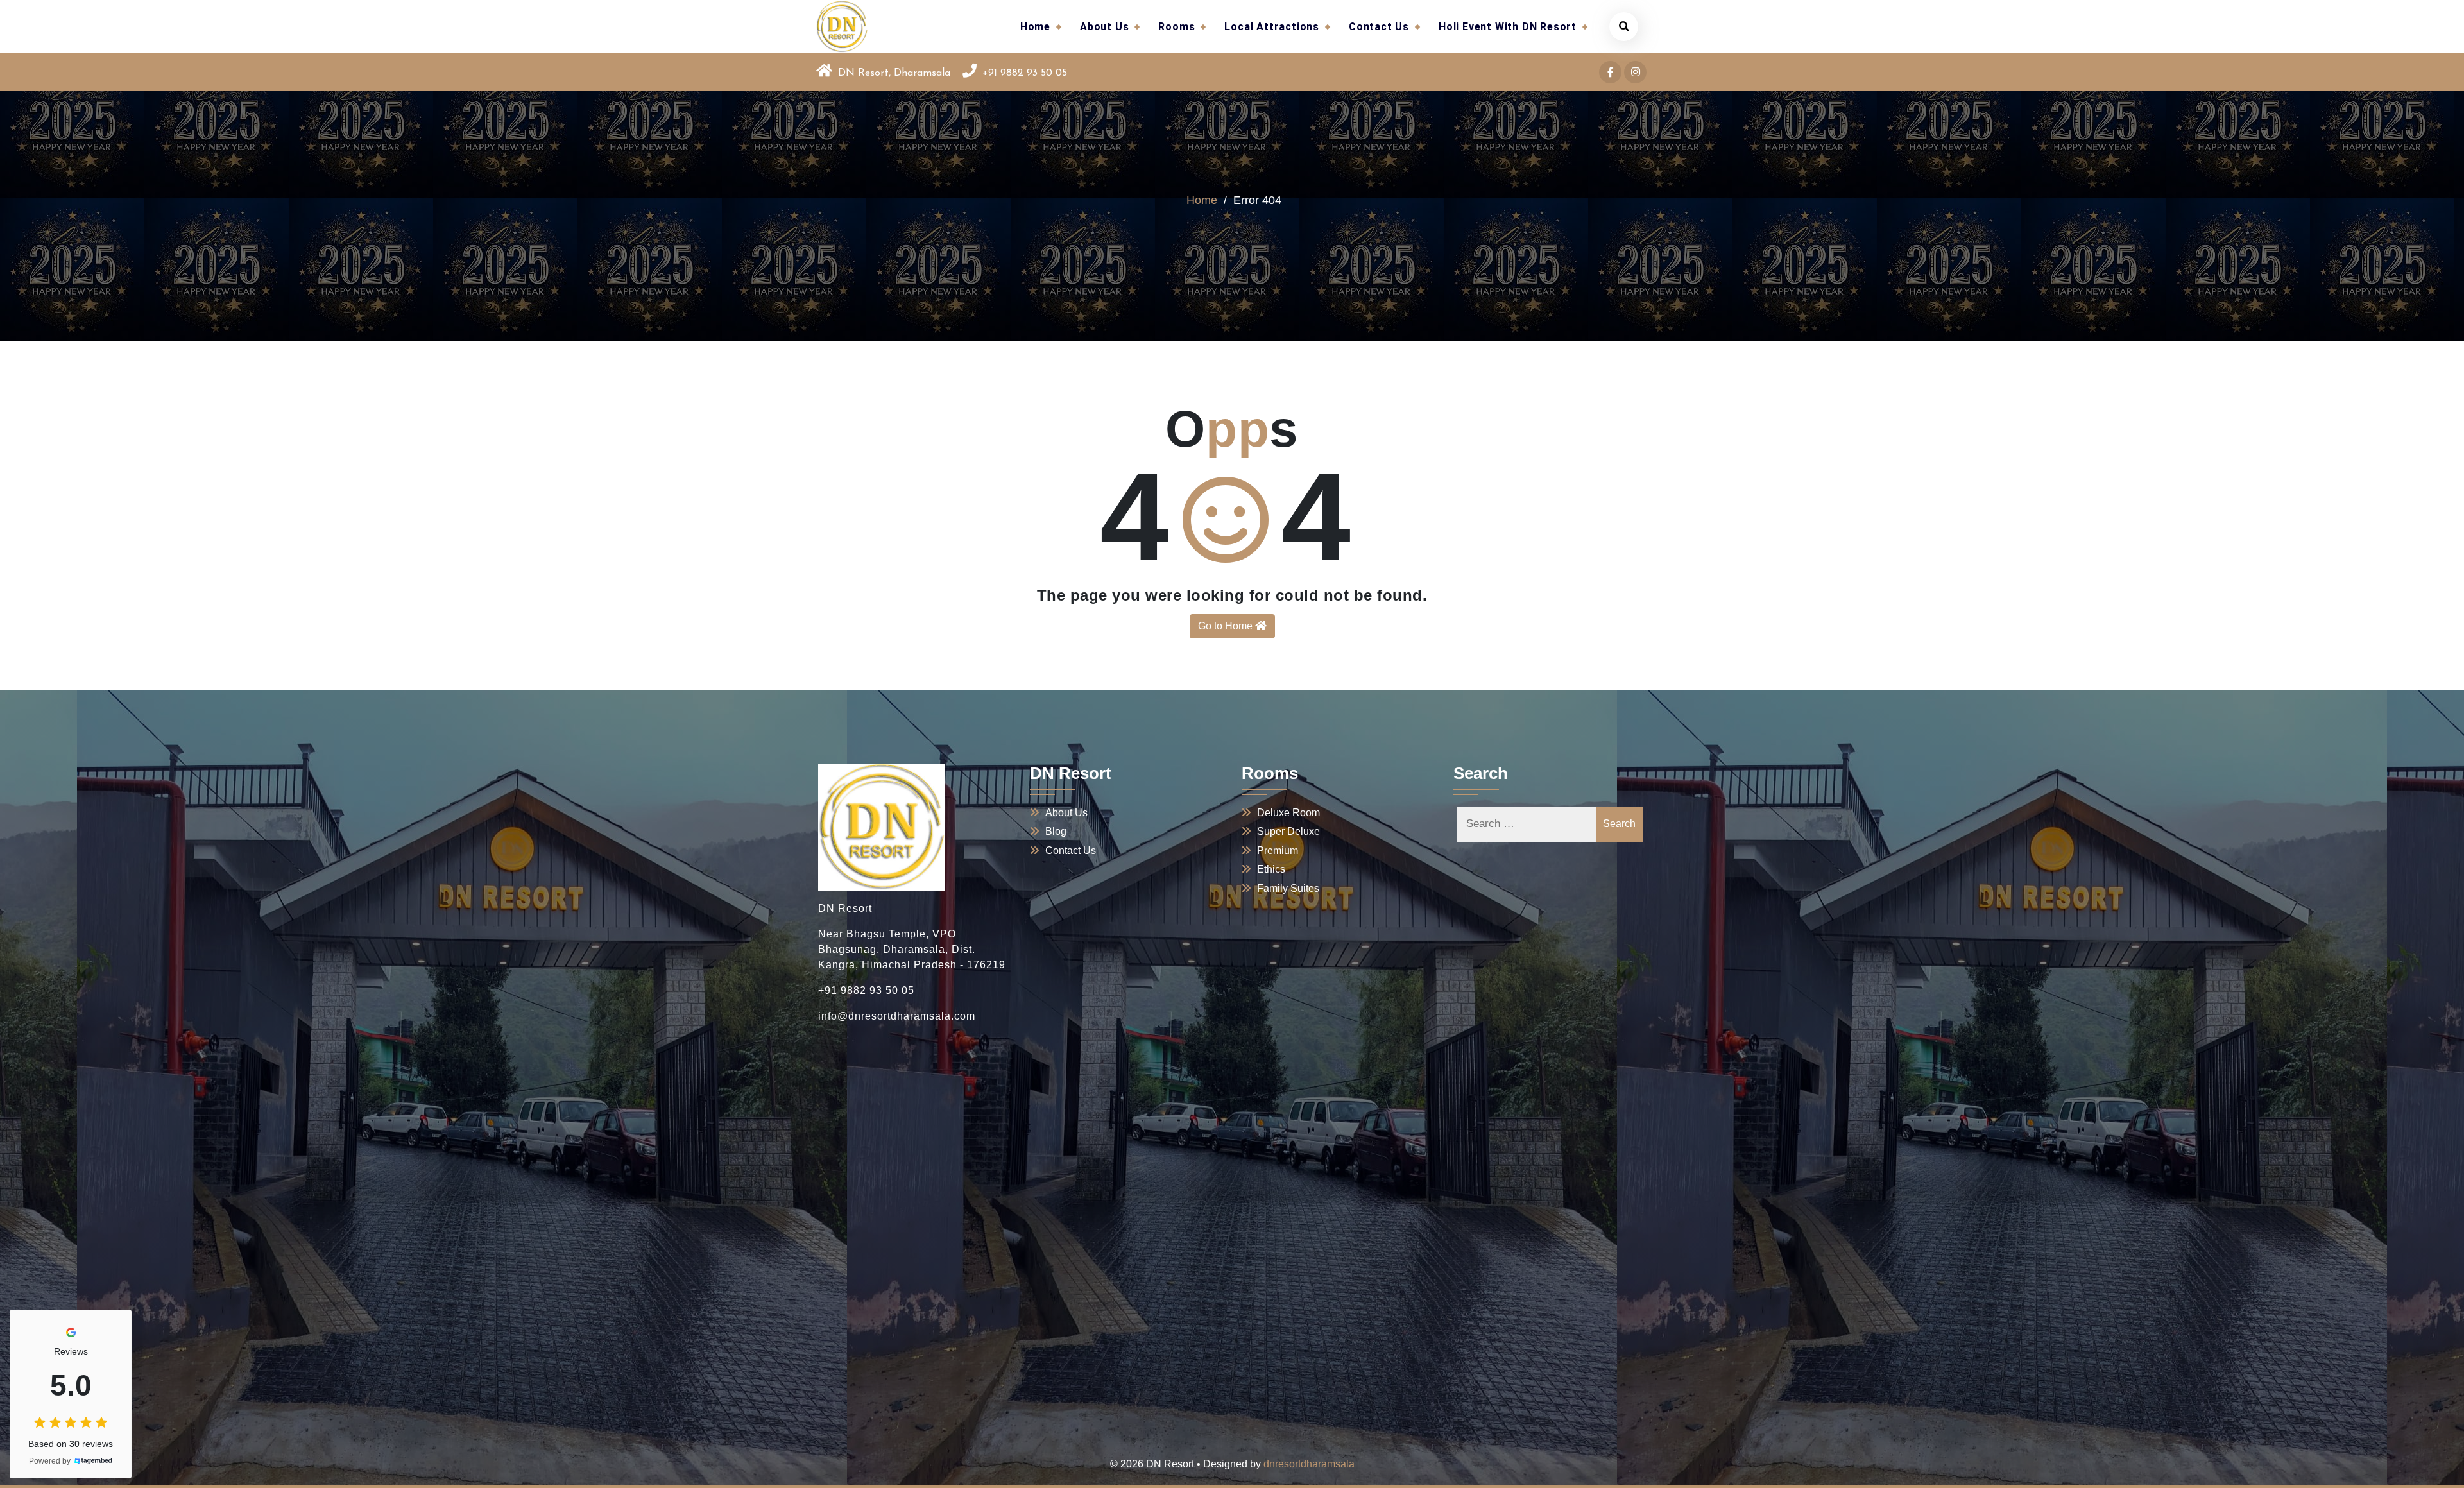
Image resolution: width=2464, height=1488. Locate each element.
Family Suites (1288, 888)
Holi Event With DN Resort (1508, 27)
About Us (1104, 27)
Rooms (1176, 27)
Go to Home (1227, 626)
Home (1035, 27)
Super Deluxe (1288, 831)
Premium (1278, 851)
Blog (1056, 831)
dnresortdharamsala (1309, 1464)
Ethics (1271, 869)
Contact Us (1379, 27)
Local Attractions (1272, 27)
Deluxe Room (1288, 813)
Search (1619, 824)
